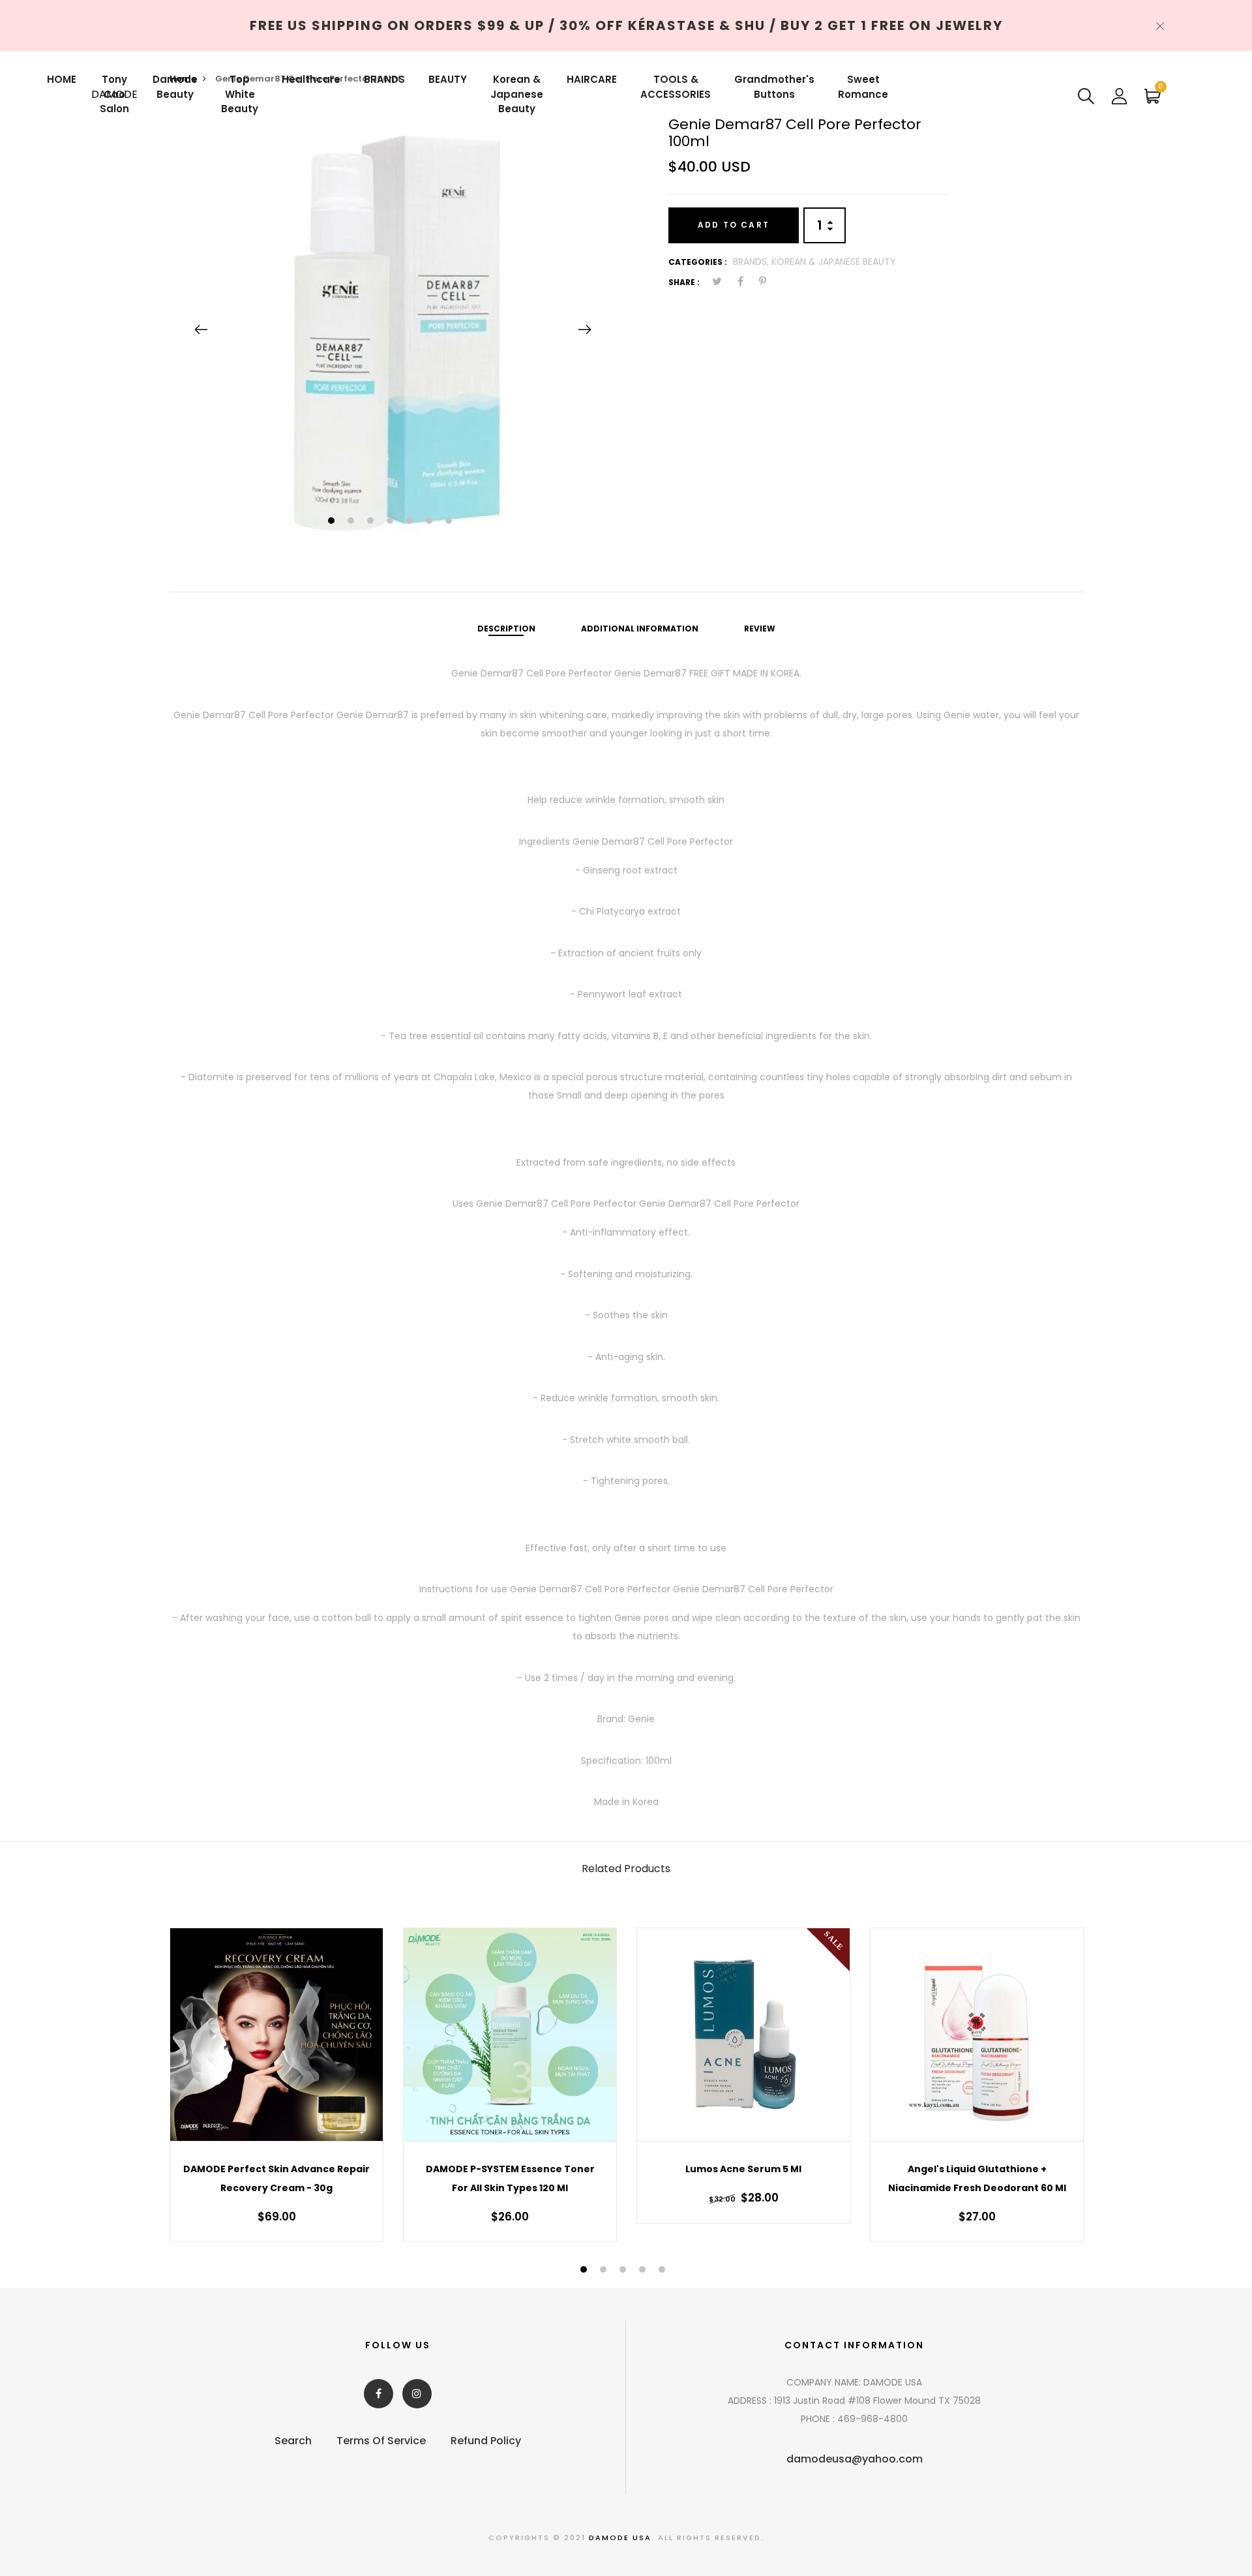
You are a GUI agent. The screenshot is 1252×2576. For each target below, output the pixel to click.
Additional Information (640, 629)
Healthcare (311, 79)
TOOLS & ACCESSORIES (676, 87)
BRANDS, (752, 262)
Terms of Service (381, 2441)
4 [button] (392, 522)
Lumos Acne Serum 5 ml (743, 2169)
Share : (684, 282)
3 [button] (372, 522)
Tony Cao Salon (114, 94)
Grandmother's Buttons (774, 87)
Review (760, 629)
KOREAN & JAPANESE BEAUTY (834, 262)
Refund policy (486, 2441)
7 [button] (450, 522)
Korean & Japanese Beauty (517, 94)
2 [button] (352, 522)
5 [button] (411, 522)
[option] (393, 329)
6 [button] (431, 522)
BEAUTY (448, 79)
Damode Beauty (175, 87)
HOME (62, 79)
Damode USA (620, 2538)
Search (293, 2441)
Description (506, 629)
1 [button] (333, 522)
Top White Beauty (240, 94)
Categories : (698, 262)
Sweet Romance (863, 87)
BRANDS (384, 79)
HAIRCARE (592, 79)
